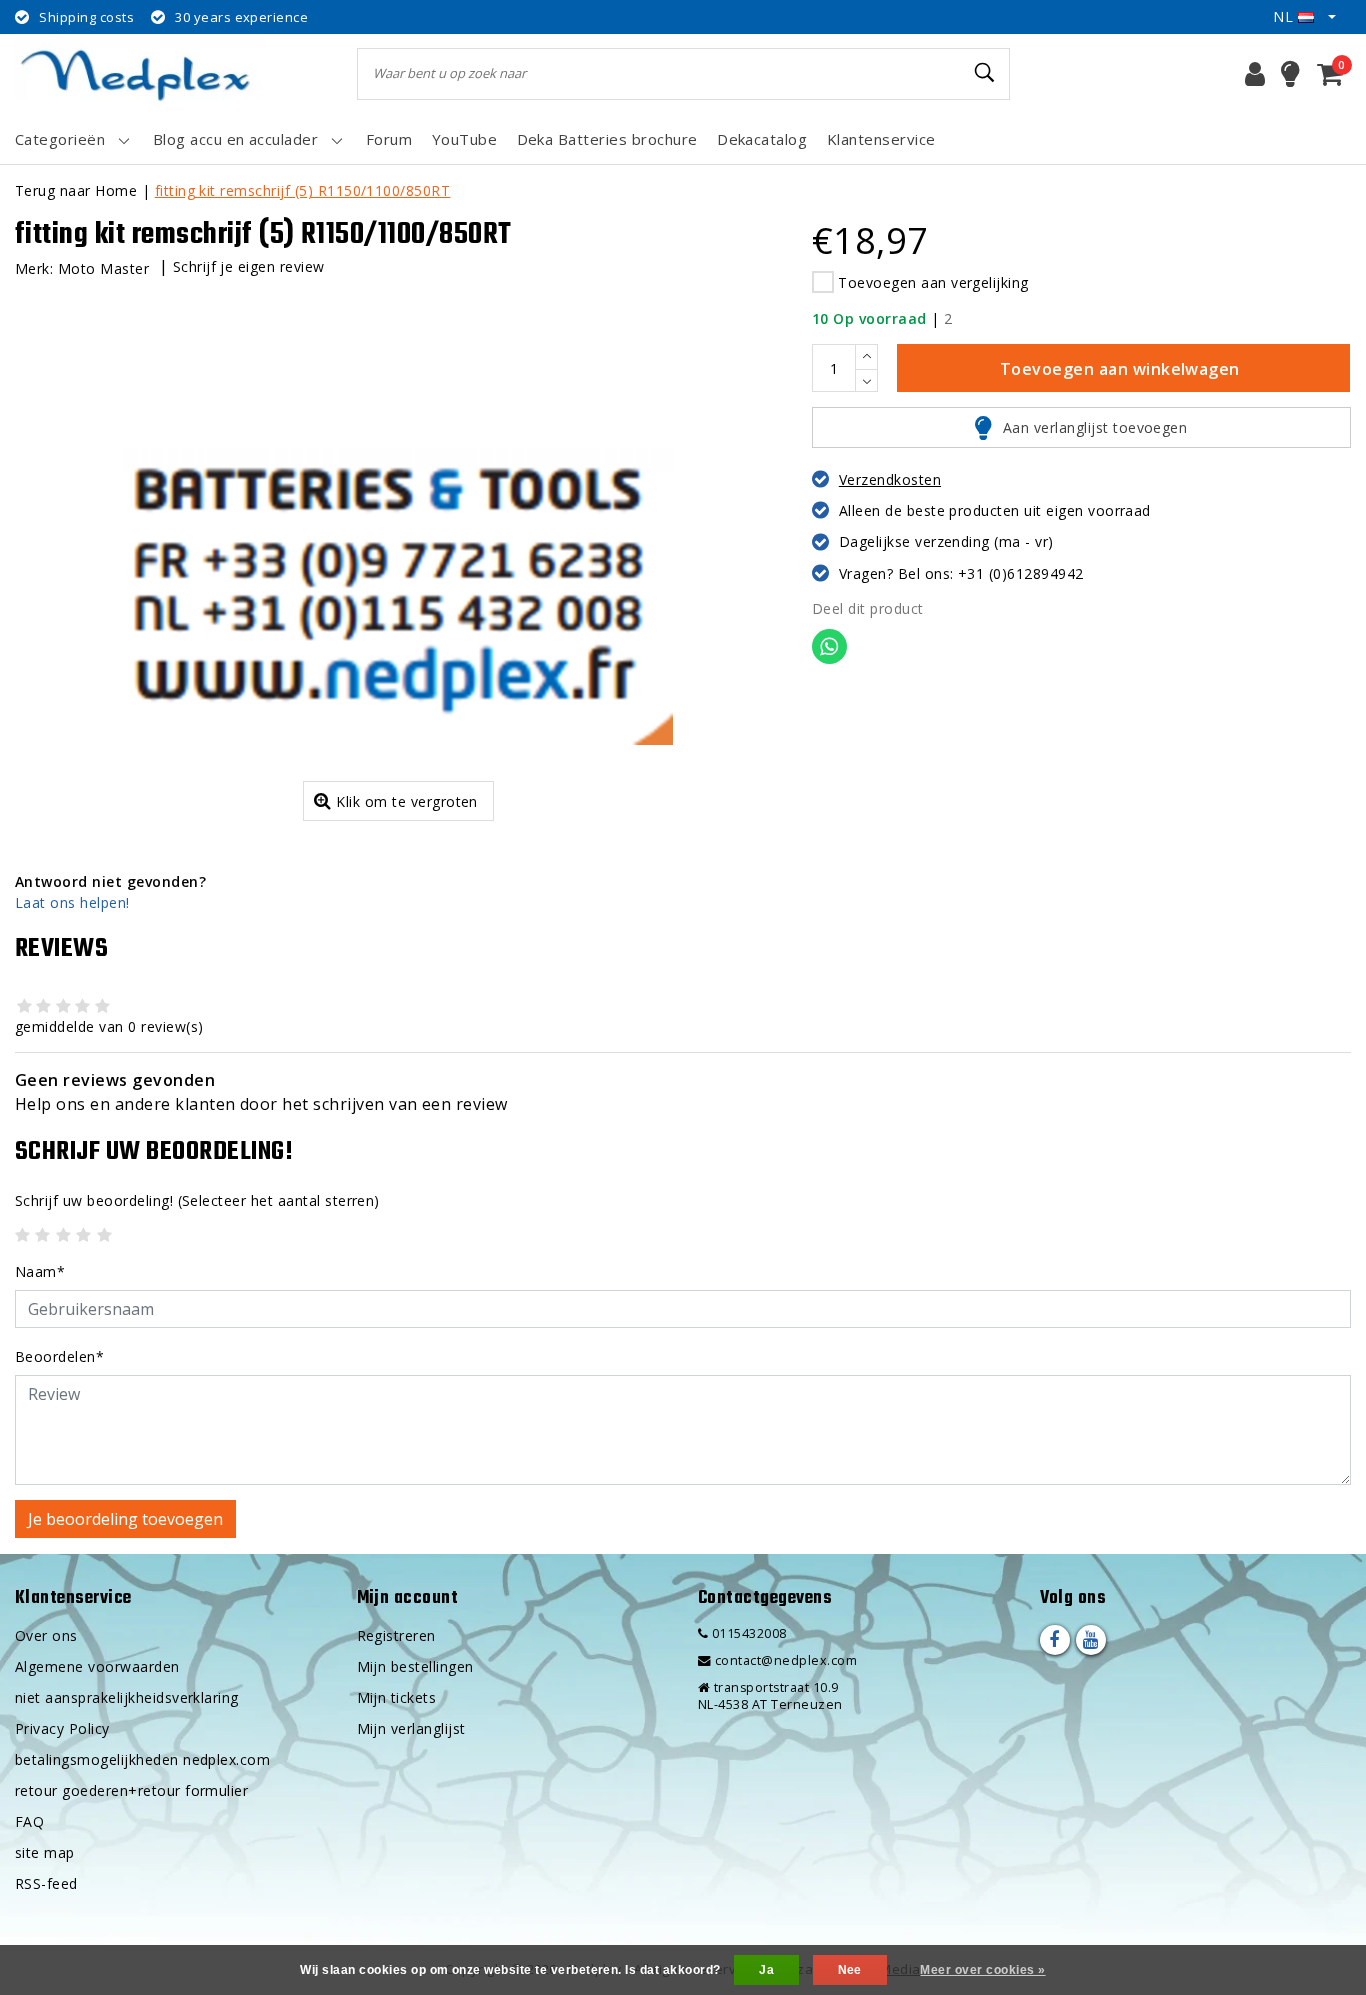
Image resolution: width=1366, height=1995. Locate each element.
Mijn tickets (397, 1697)
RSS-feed (46, 1883)
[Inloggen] (1255, 74)
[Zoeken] (986, 73)
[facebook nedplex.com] (1055, 1640)
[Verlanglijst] (1290, 74)
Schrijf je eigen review (249, 266)
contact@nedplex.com (786, 1660)
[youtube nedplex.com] (1091, 1640)
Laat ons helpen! (72, 902)
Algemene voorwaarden (97, 1666)
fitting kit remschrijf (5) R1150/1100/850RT (303, 190)
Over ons (46, 1635)
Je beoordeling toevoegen (125, 1519)
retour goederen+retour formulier (131, 1790)
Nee (850, 1970)
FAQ (29, 1821)
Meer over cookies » (982, 1970)
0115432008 (747, 1633)
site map (45, 1852)
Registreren (396, 1635)
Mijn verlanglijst (411, 1728)
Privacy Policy (62, 1728)
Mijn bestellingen (415, 1666)
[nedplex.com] (140, 73)
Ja (766, 1970)
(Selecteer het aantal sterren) (197, 1200)
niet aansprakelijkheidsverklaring (127, 1697)
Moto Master (103, 268)
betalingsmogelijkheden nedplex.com (142, 1759)
